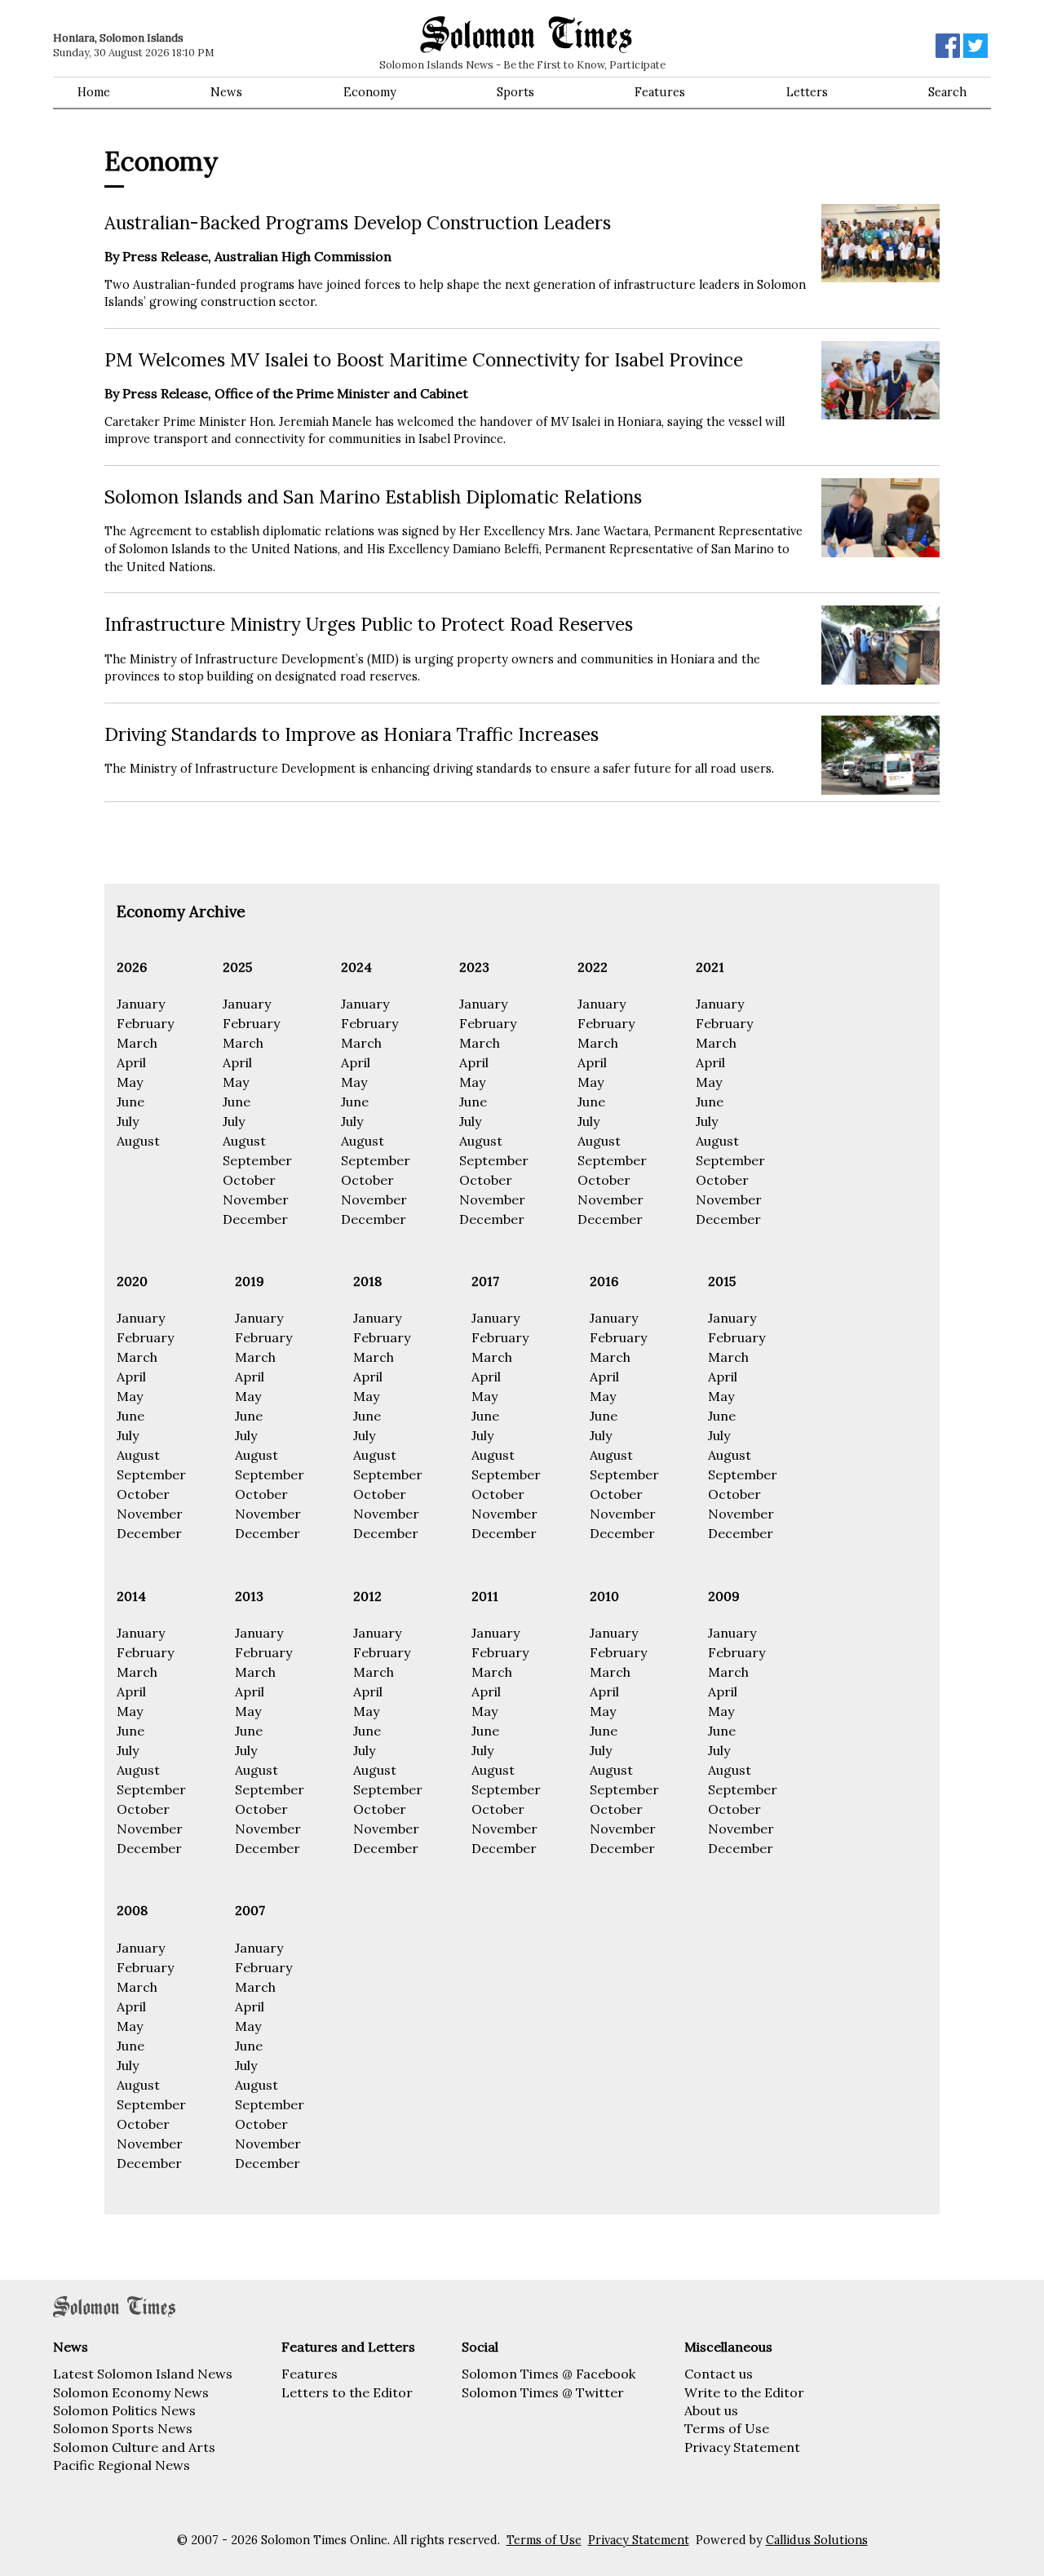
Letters (807, 92)
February (145, 1023)
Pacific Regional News (122, 2465)
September (257, 1160)
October (249, 1180)
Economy (370, 92)
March (137, 1043)
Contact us (719, 2374)
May (130, 1082)
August (138, 1141)
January (141, 1004)
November (256, 1199)
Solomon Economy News (131, 2392)
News (226, 92)
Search (947, 92)
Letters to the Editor (347, 2392)
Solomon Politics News (124, 2410)
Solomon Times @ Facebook (549, 2374)
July (128, 1121)
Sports (515, 92)
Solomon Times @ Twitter (543, 2392)
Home (94, 92)
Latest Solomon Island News (143, 2374)
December (255, 1219)
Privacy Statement (742, 2447)
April (131, 1062)
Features (660, 92)
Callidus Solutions (817, 2540)
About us (711, 2410)
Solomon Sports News (123, 2428)
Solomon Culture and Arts (134, 2447)
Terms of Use (727, 2428)
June (130, 1102)
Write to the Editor (744, 2392)
